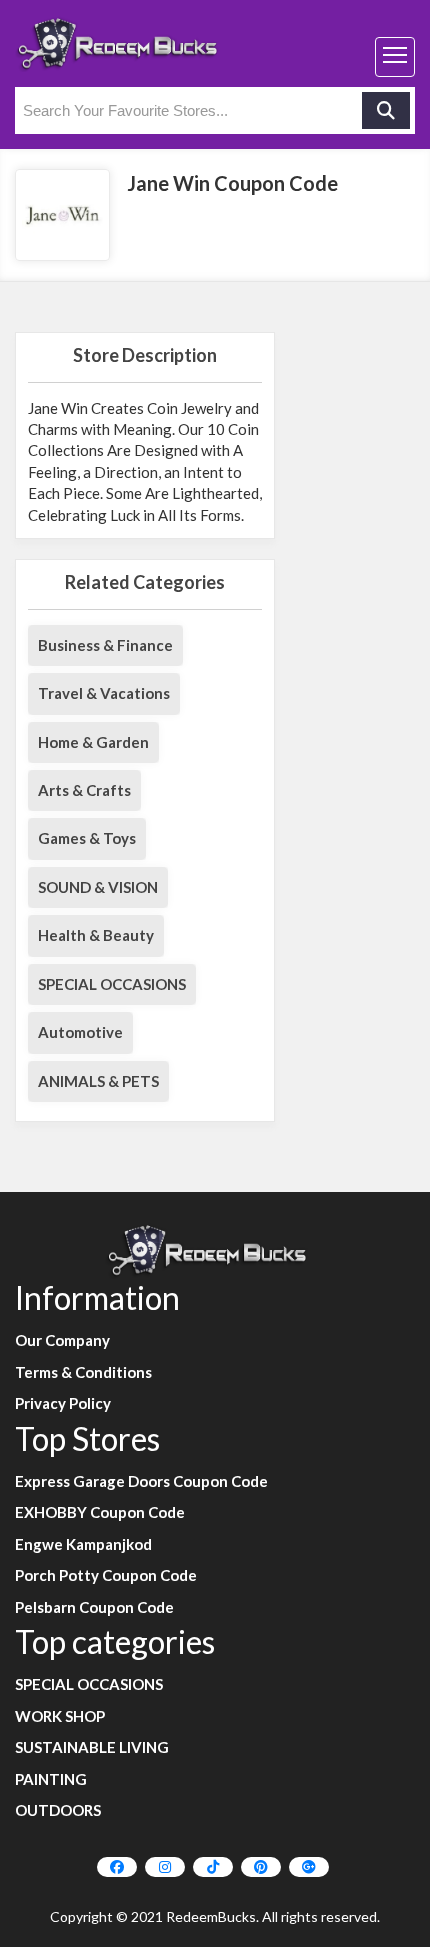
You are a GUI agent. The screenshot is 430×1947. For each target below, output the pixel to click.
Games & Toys (87, 838)
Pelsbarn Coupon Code (94, 1607)
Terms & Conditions (83, 1372)
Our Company (62, 1340)
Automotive (80, 1032)
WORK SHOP (60, 1716)
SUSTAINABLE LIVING (92, 1747)
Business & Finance (105, 645)
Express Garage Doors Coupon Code (141, 1481)
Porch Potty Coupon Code (106, 1575)
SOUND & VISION (98, 887)
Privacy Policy (63, 1403)
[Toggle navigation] (395, 57)
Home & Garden (93, 742)
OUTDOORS (58, 1810)
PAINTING (51, 1779)
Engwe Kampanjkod (83, 1544)
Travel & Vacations (104, 693)
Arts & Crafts (84, 790)
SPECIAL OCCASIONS (112, 984)
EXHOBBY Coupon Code (100, 1512)
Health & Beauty (96, 935)
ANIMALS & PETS (98, 1081)
